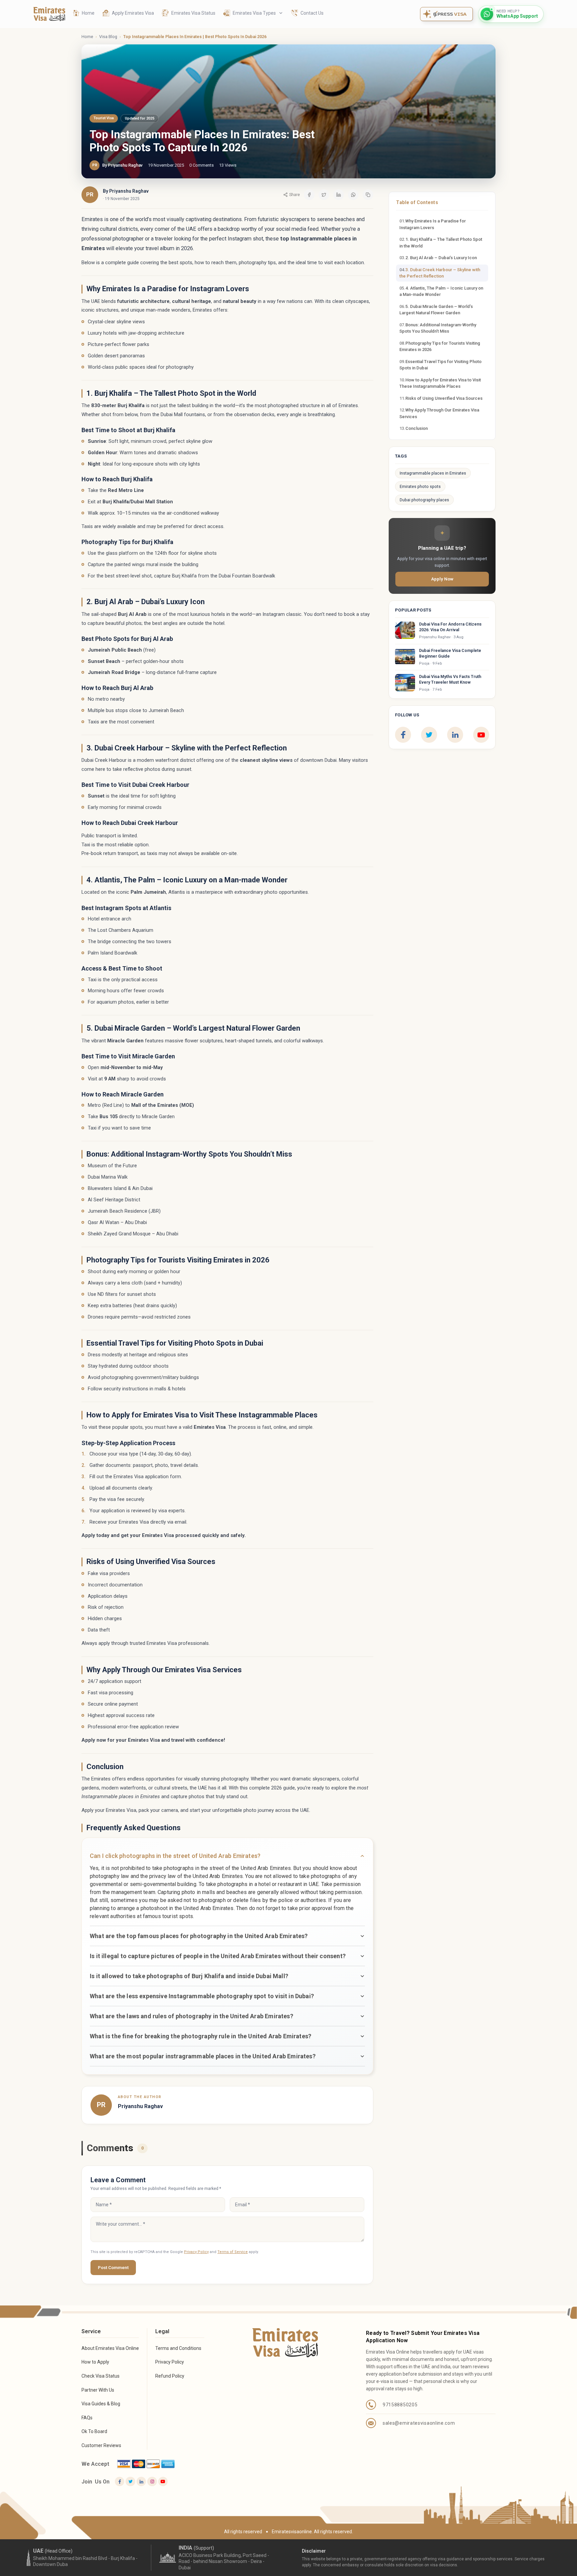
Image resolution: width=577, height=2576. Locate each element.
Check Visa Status (101, 2376)
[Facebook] (403, 735)
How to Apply (95, 2362)
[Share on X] (324, 195)
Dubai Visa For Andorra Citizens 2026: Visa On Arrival (450, 627)
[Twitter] (130, 2481)
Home (87, 37)
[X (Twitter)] (429, 735)
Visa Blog (108, 37)
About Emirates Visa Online (110, 2348)
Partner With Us (98, 2390)
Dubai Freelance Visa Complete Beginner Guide (450, 653)
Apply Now (442, 579)
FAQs (87, 2418)
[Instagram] (152, 2481)
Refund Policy (170, 2376)
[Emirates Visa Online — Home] (49, 14)
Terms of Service (233, 2252)
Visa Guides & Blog (101, 2404)
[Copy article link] (368, 195)
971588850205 (400, 2405)
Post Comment (113, 2267)
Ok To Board (94, 2431)
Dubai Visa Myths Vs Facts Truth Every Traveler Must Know (450, 679)
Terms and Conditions (178, 2348)
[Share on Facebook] (309, 195)
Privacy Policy (196, 2252)
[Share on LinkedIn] (339, 195)
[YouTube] (481, 735)
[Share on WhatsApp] (353, 195)
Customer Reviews (101, 2445)
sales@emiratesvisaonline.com (419, 2423)
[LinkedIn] (455, 735)
